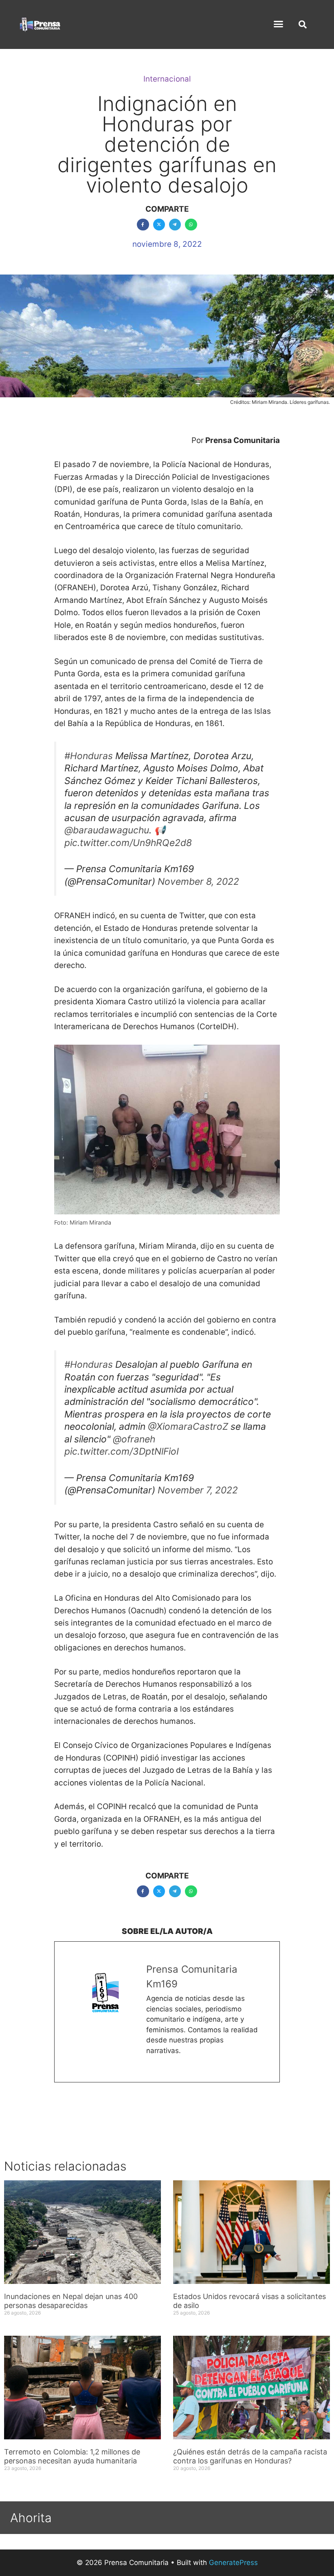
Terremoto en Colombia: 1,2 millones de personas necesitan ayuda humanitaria (72, 2456)
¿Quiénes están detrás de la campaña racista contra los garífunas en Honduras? (250, 2456)
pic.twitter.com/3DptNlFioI (122, 1451)
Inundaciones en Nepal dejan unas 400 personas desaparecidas (71, 2301)
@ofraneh (134, 1439)
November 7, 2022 (198, 1490)
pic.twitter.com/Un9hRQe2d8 (128, 843)
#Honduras (89, 756)
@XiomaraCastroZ (188, 1426)
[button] (279, 24)
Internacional (167, 79)
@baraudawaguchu (107, 830)
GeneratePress (233, 2563)
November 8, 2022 (198, 882)
